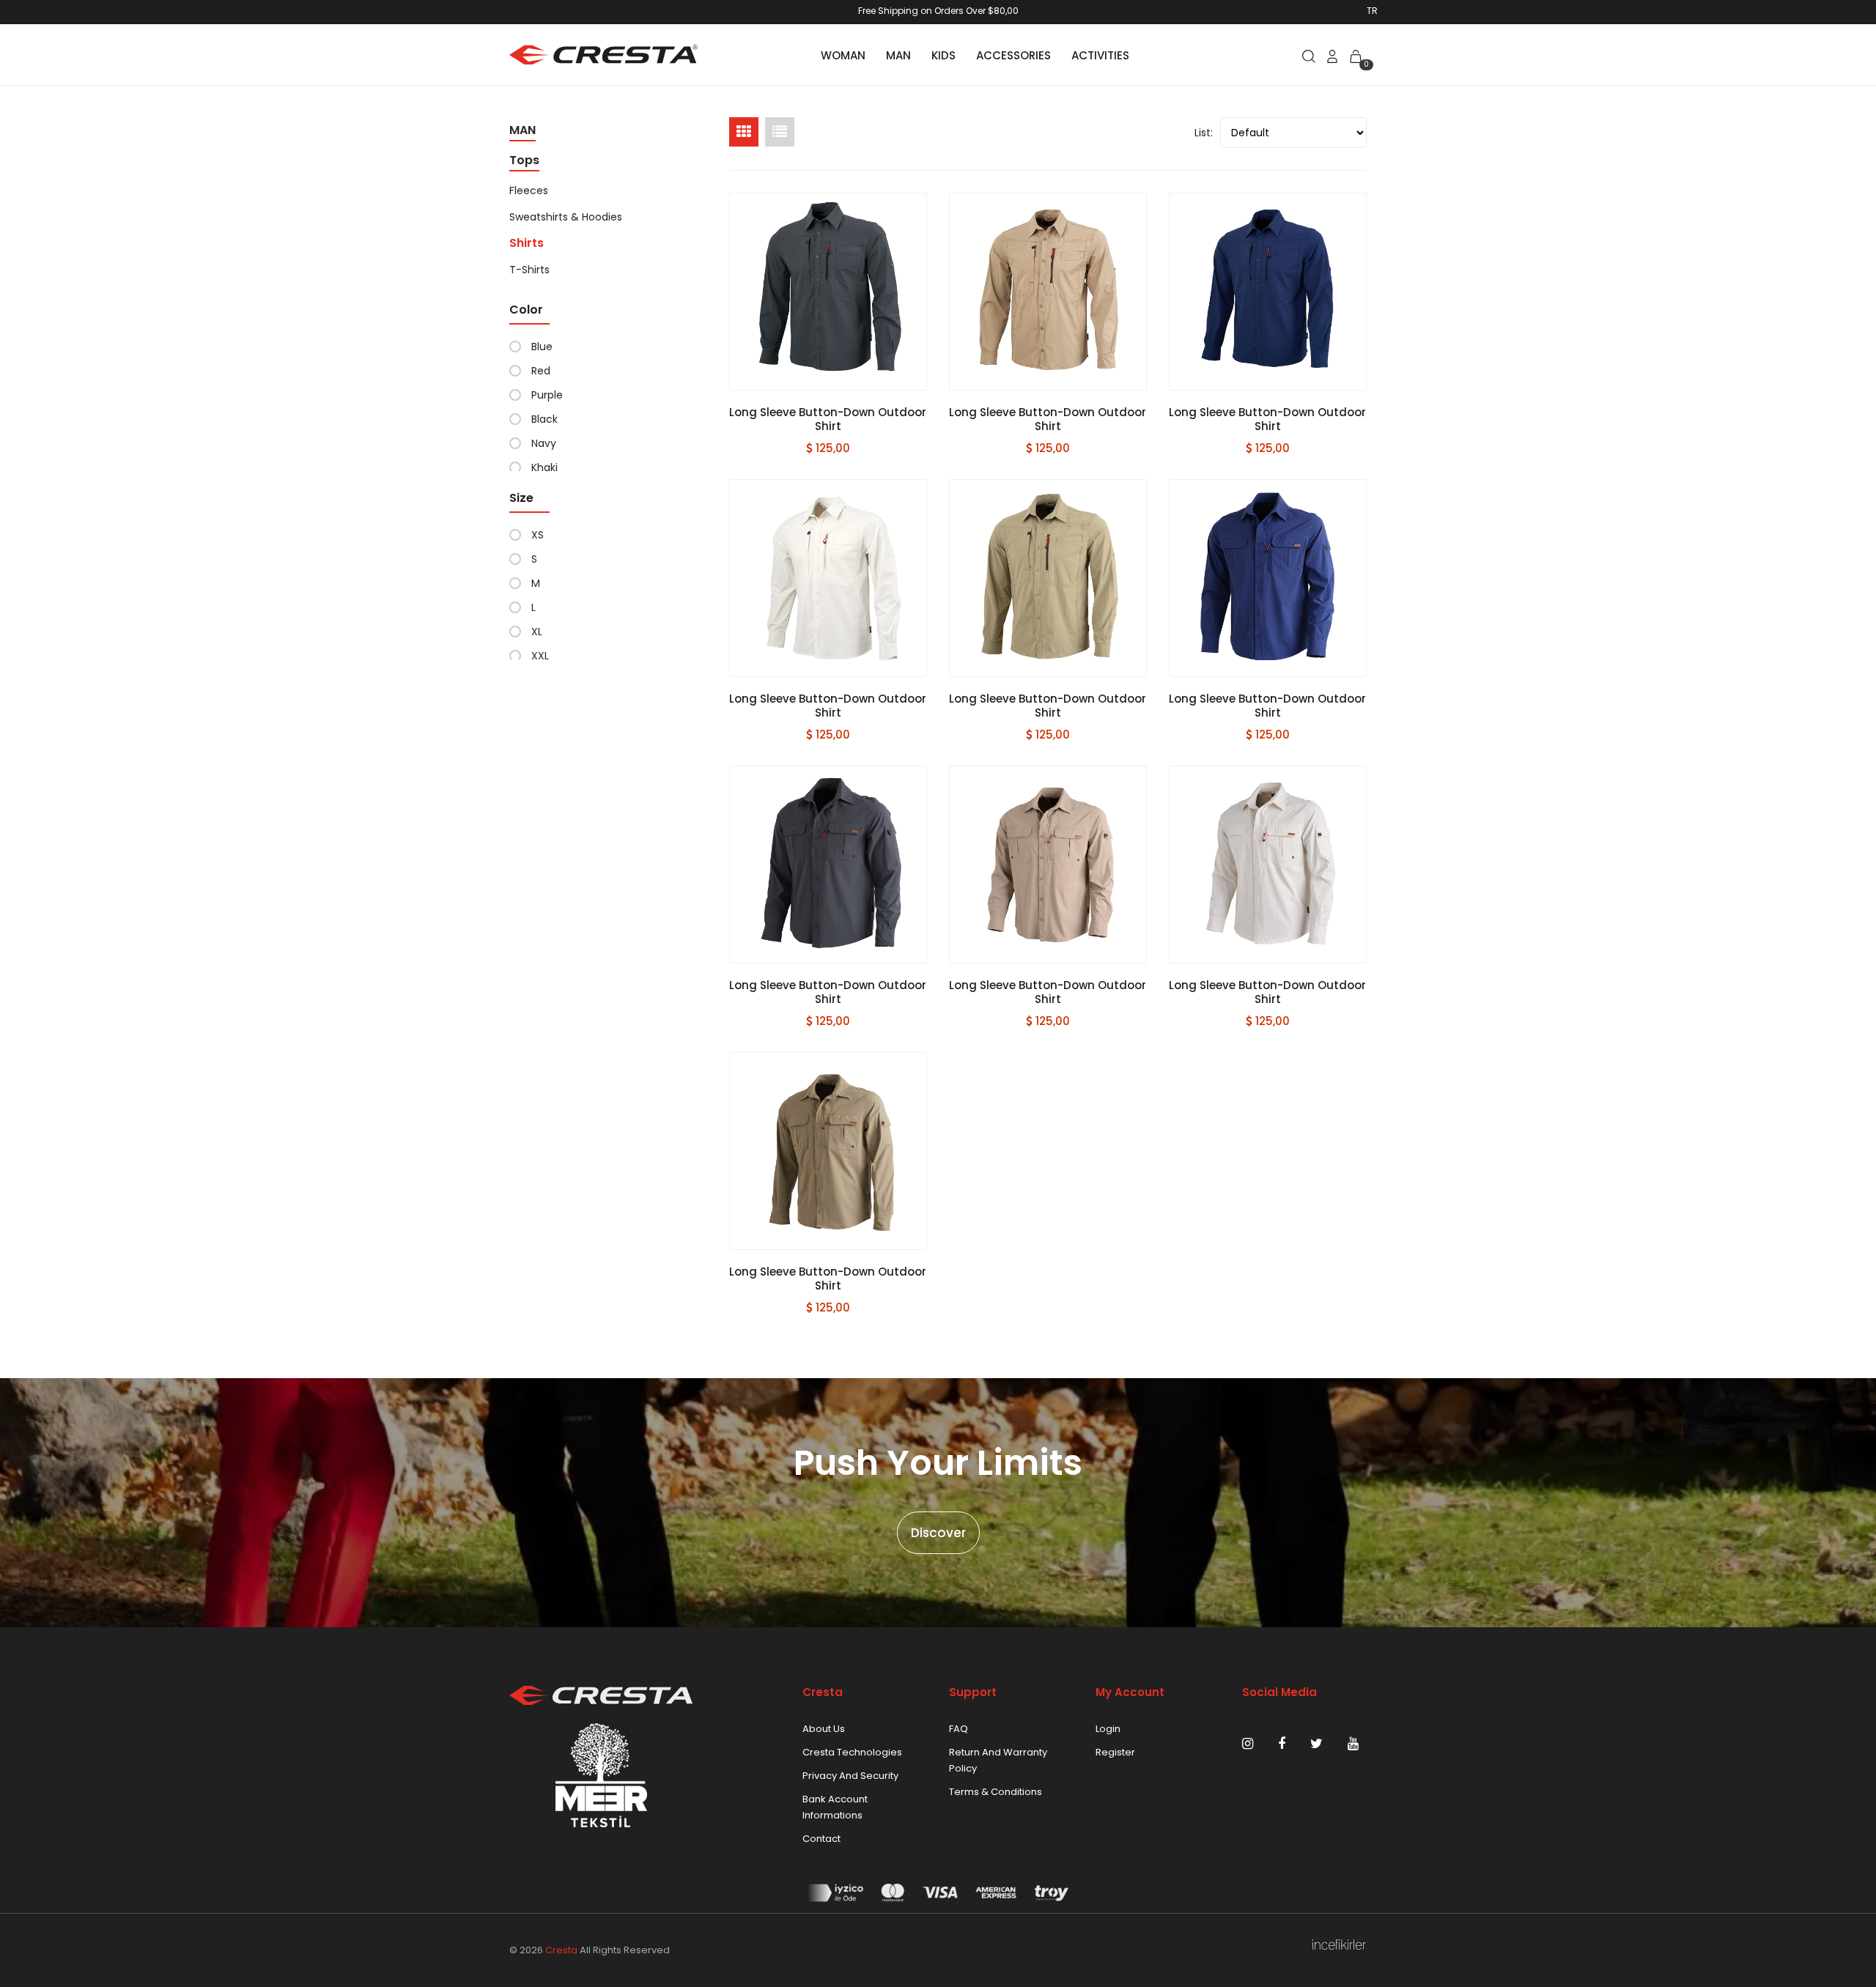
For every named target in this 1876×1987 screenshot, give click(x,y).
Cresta (561, 1950)
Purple (547, 395)
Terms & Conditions (996, 1792)
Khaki (544, 467)
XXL (540, 656)
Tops (524, 160)
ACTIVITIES (1100, 55)
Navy (544, 443)
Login (1108, 1729)
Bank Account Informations (835, 1807)
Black (544, 419)
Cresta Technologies (852, 1752)
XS (538, 535)
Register (1115, 1752)
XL (537, 632)
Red (541, 371)
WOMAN (843, 55)
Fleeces (529, 190)
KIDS (943, 55)
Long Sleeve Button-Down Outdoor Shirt (828, 419)
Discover (938, 1533)
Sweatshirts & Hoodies (566, 217)
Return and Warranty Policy (998, 1760)
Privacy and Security (850, 1776)
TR (1372, 11)
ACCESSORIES (1013, 55)
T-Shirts (529, 270)
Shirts (527, 243)
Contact (821, 1839)
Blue (542, 347)
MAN (898, 55)
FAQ (959, 1729)
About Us (824, 1729)
